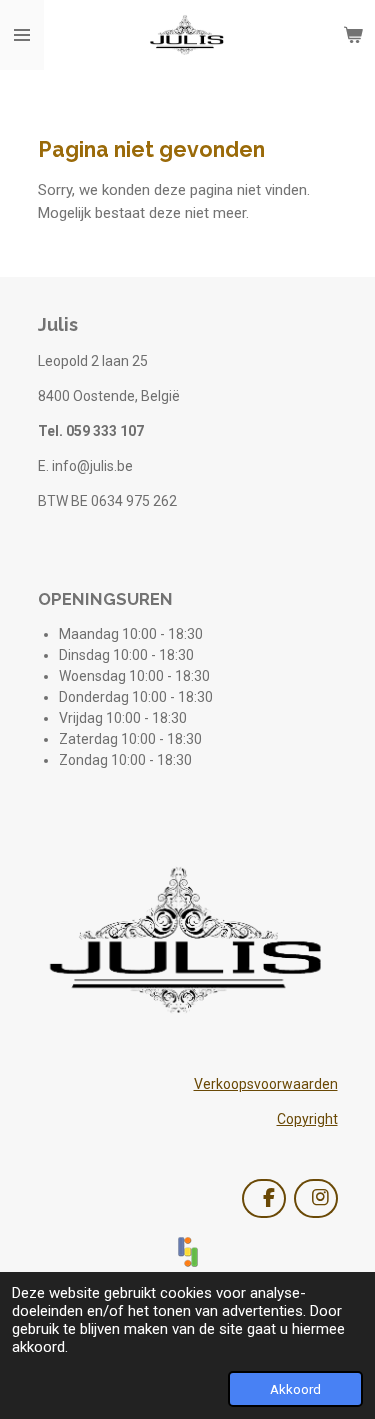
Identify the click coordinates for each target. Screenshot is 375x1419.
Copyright (307, 1119)
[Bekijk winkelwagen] (353, 35)
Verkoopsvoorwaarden (266, 1084)
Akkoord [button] (295, 1389)
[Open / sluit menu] (22, 35)
